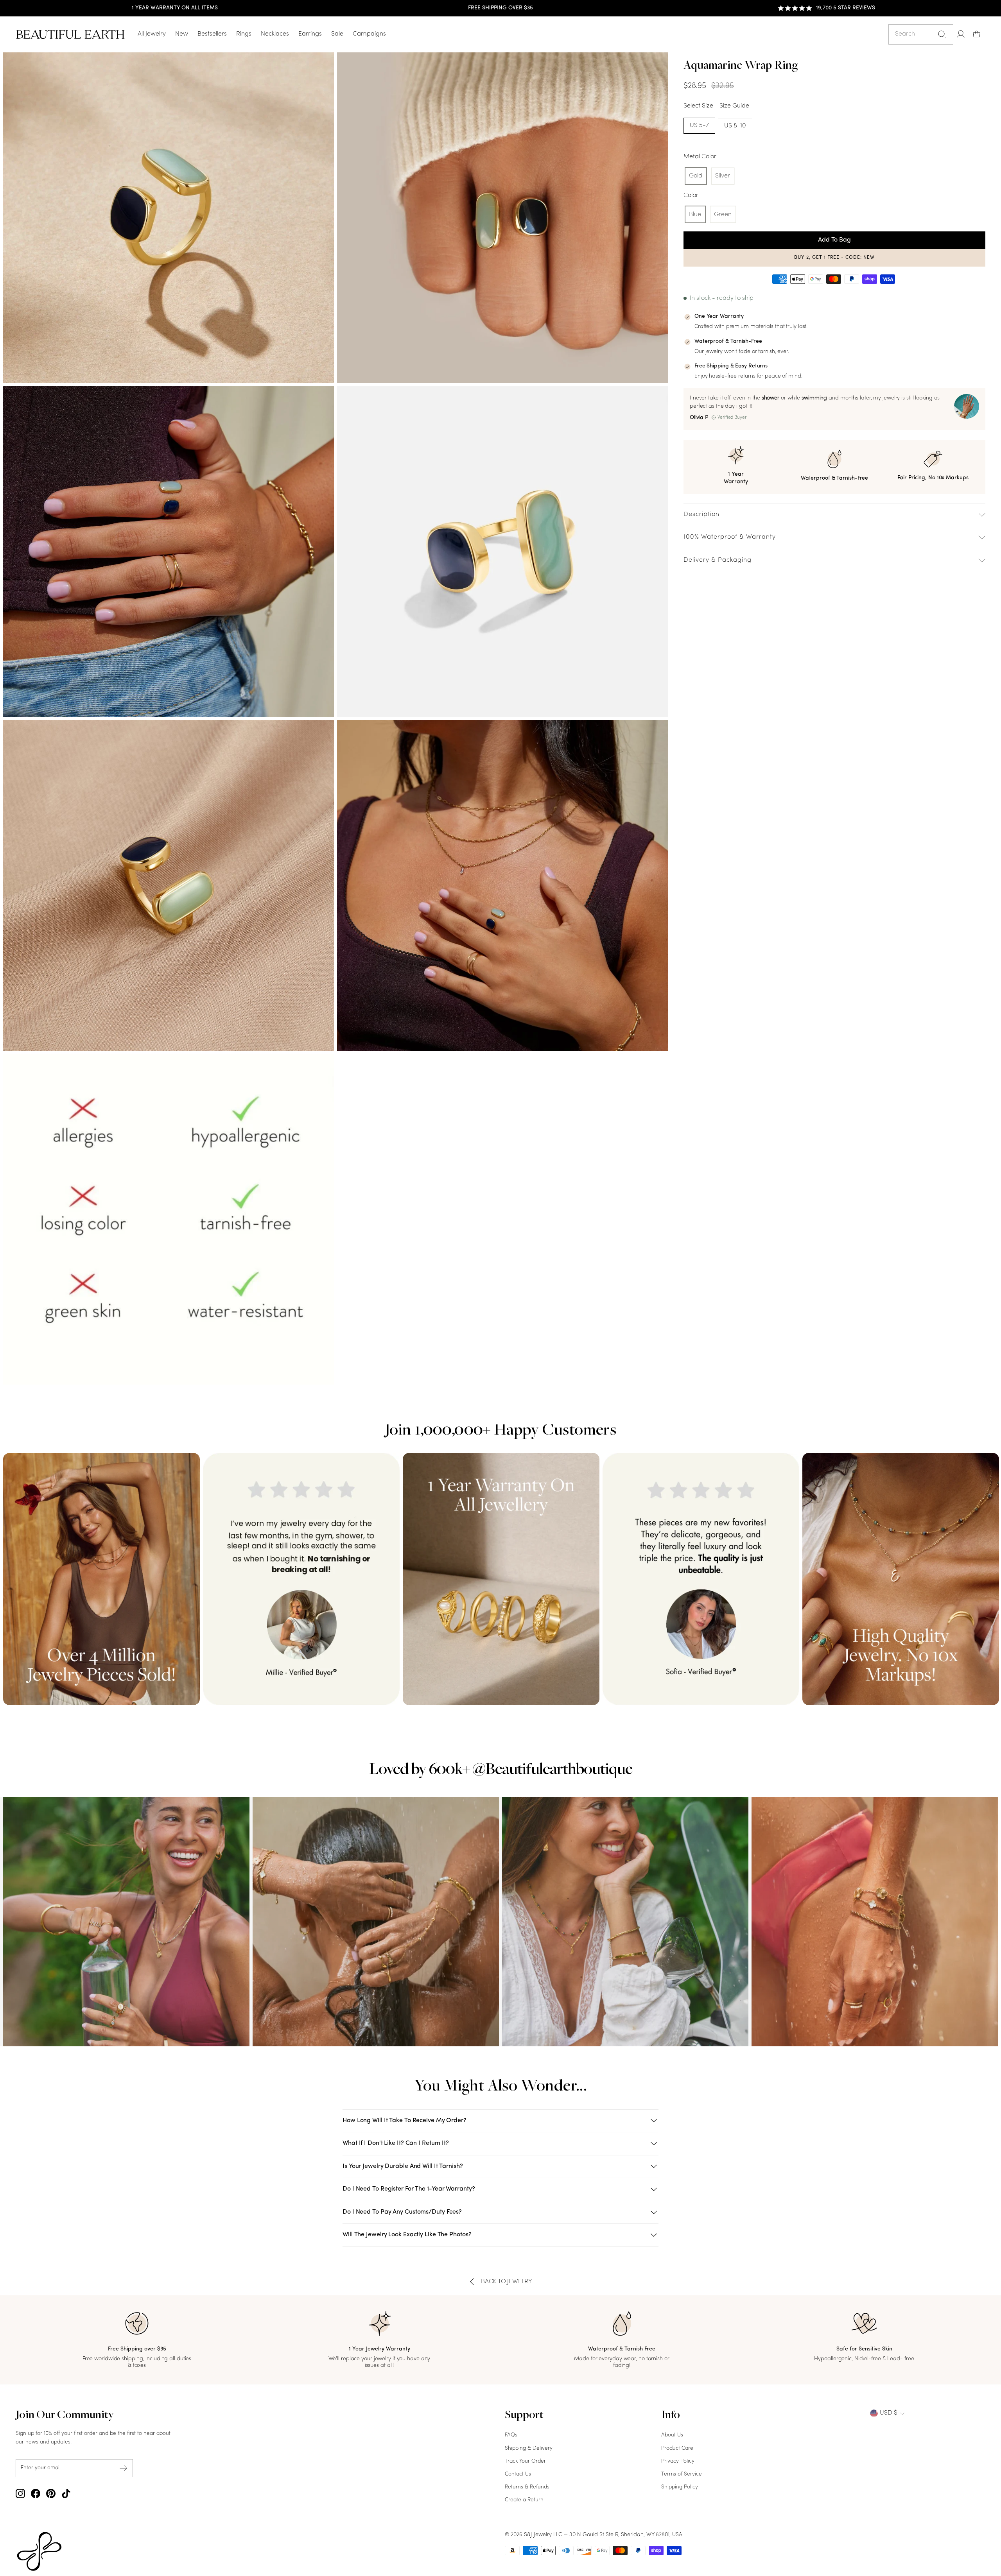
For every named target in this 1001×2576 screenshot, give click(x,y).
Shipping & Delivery (529, 2448)
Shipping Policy (680, 2487)
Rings (244, 34)
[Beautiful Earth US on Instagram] (20, 2494)
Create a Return (524, 2500)
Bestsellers (212, 34)
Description (701, 514)
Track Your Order (525, 2461)
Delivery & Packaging (718, 560)
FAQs (511, 2435)
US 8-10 (735, 126)
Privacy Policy (678, 2461)
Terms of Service (682, 2474)
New (182, 34)
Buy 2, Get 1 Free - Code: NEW (834, 258)
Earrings (310, 34)
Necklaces (275, 34)
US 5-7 (699, 125)
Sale (337, 34)
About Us (672, 2435)
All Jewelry (152, 34)
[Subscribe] (124, 2468)
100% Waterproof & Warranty (730, 537)
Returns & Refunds (527, 2487)
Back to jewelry (507, 2282)
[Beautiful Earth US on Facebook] (36, 2494)
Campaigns (369, 34)
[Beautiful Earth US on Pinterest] (51, 2494)
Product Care (677, 2448)
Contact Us (518, 2474)
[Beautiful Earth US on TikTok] (66, 2494)
